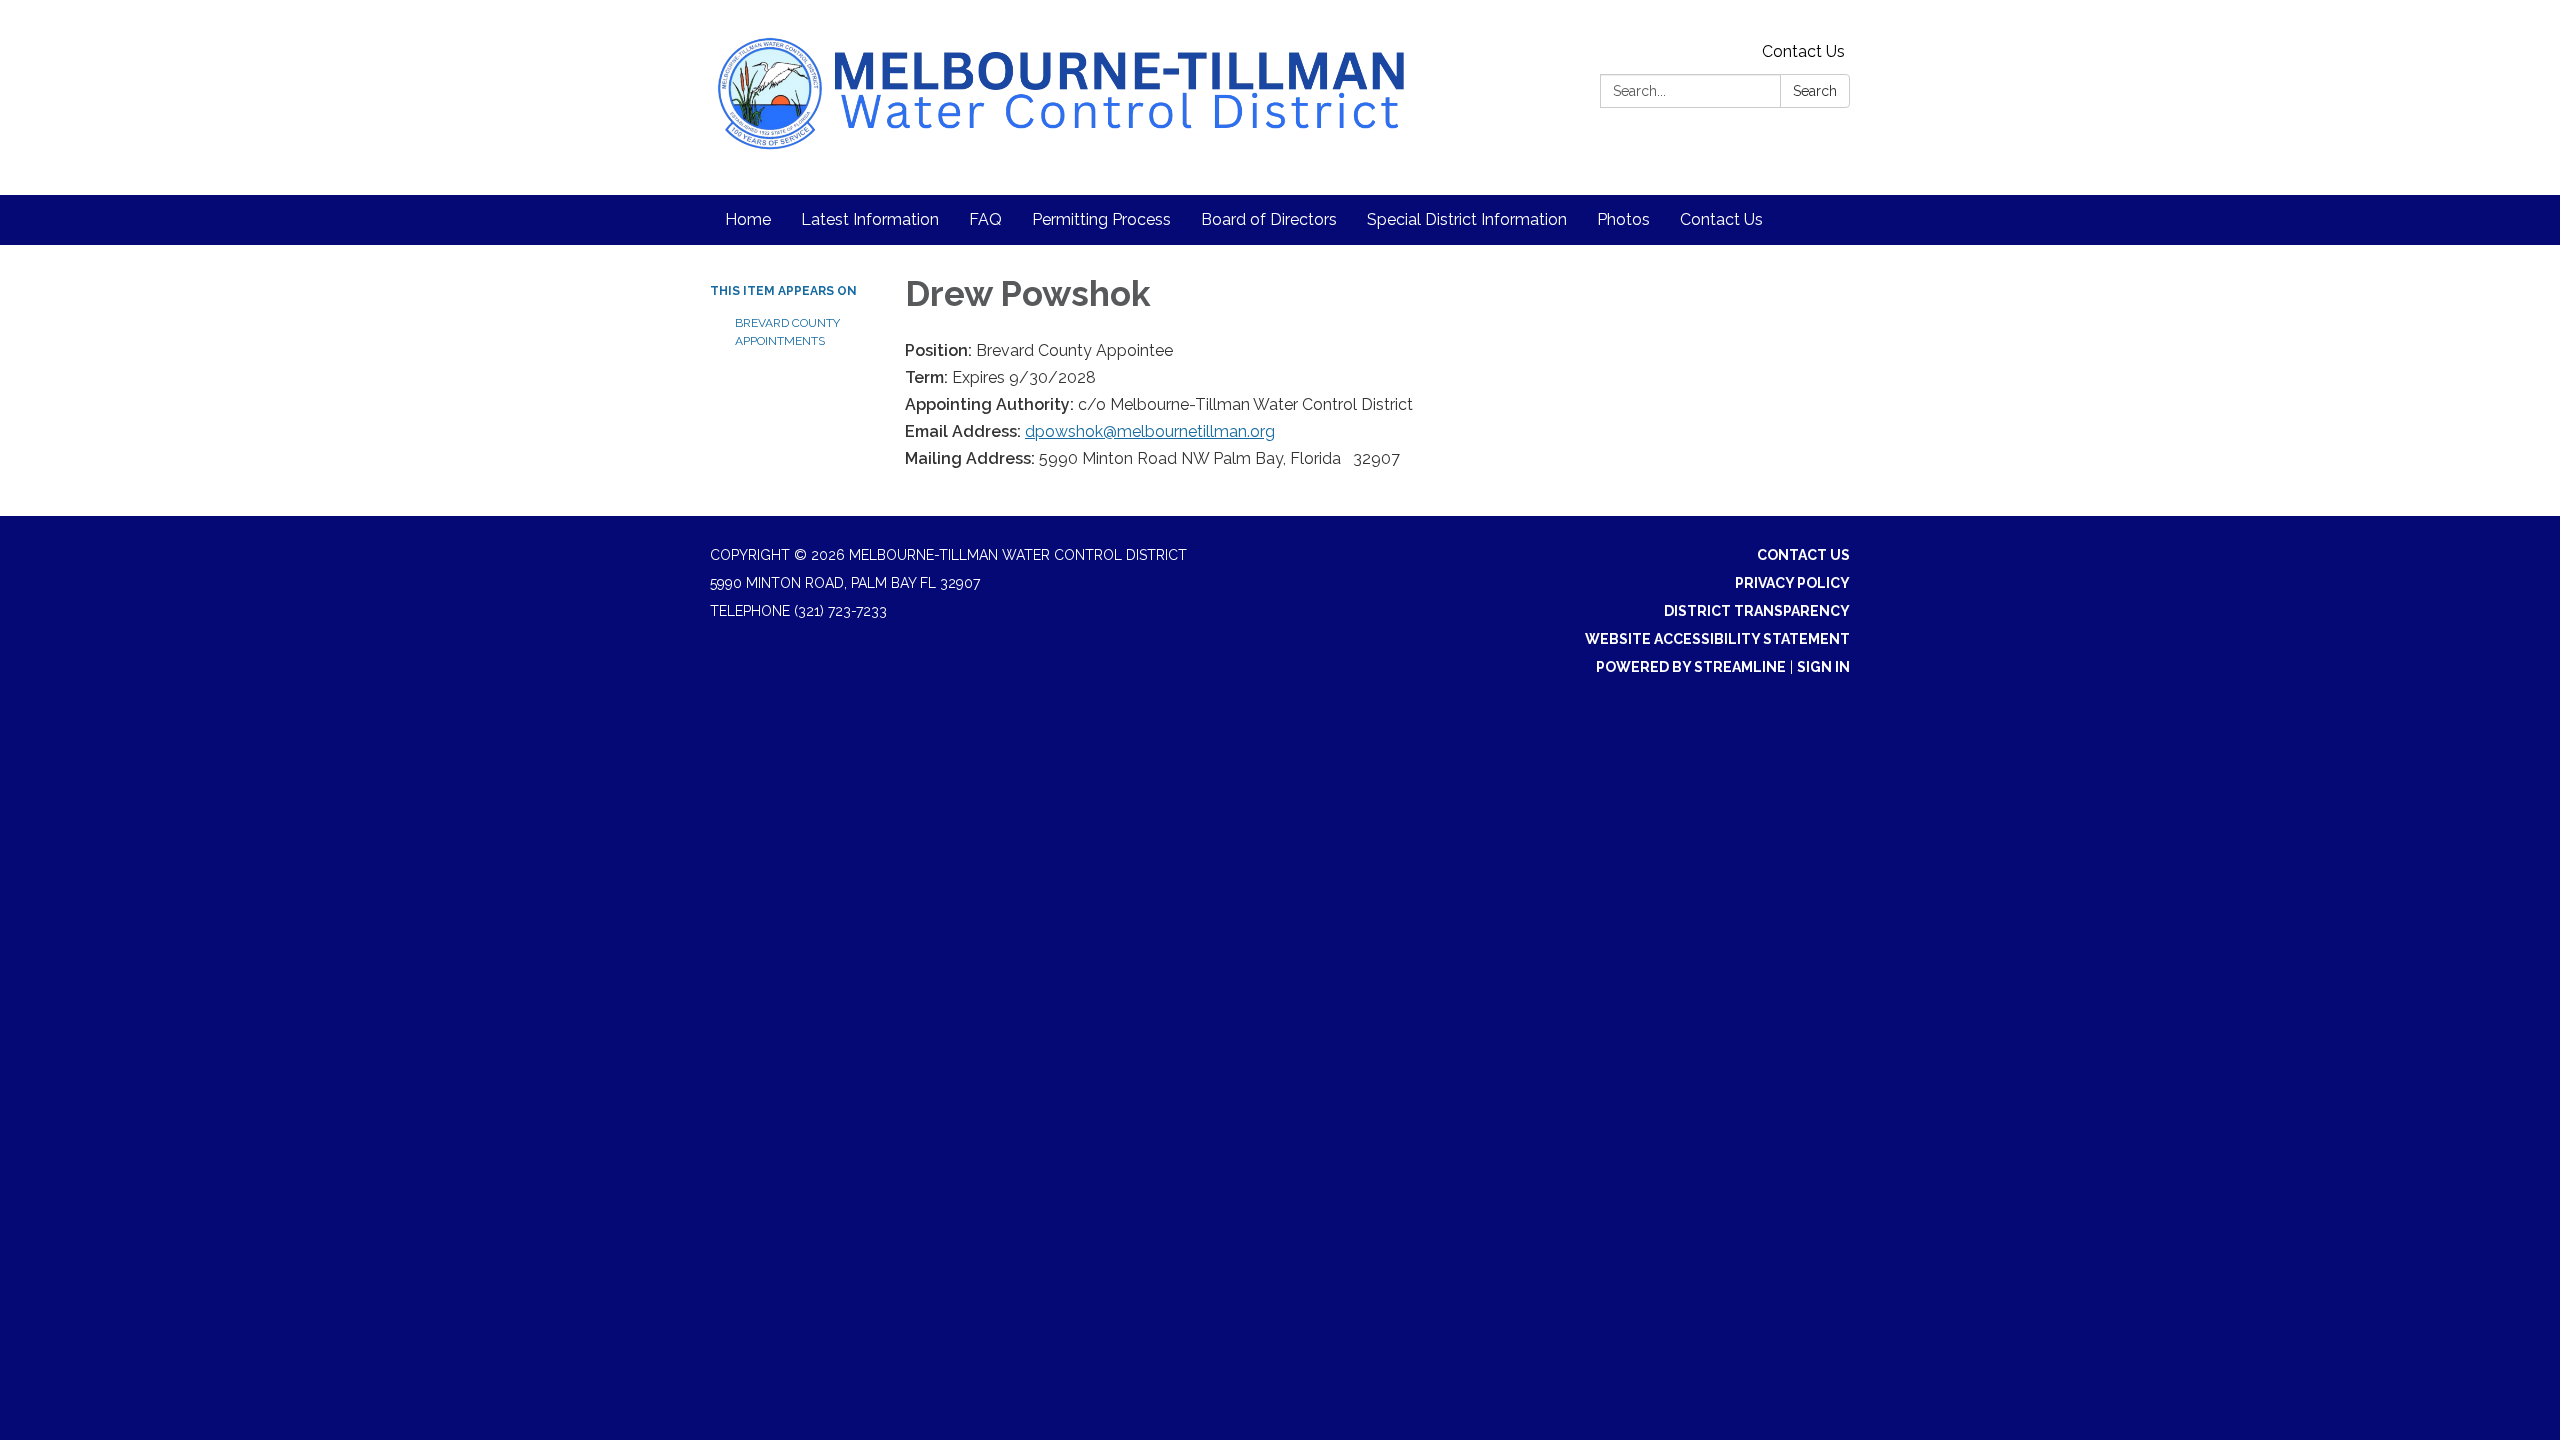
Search (1815, 91)
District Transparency (1757, 611)
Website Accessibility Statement (1717, 639)
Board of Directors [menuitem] (1269, 219)
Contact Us (1803, 51)
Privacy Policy (1792, 583)
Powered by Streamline (1691, 667)
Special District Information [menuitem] (1467, 219)
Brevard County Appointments (787, 332)
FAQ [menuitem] (985, 219)
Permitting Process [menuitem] (1101, 219)
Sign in (1823, 667)
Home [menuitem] (748, 219)
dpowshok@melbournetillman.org (1150, 431)
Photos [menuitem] (1623, 219)
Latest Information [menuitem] (870, 219)
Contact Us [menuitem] (1721, 219)
